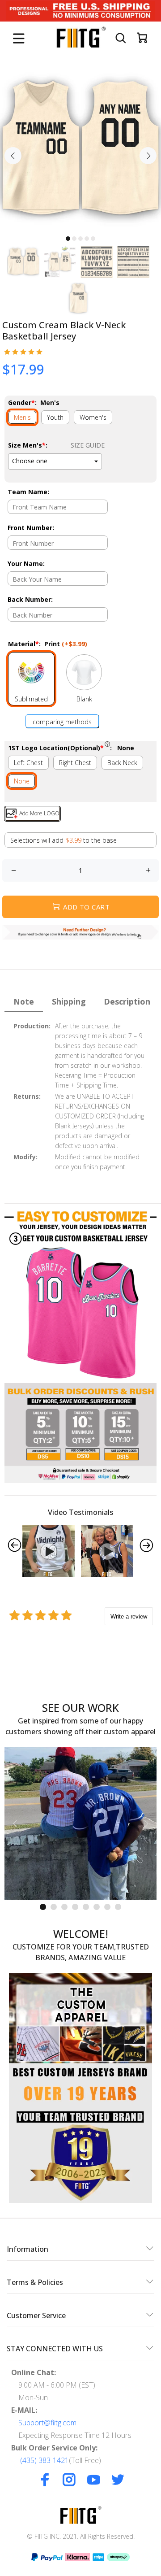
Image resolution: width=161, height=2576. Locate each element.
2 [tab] (74, 239)
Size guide (88, 445)
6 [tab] (97, 1907)
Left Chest (28, 763)
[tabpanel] (80, 150)
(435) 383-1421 (44, 2460)
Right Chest (75, 763)
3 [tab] (80, 239)
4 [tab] (87, 239)
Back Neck (122, 763)
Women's (93, 417)
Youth (55, 417)
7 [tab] (107, 1907)
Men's (22, 417)
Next (148, 156)
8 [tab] (118, 1907)
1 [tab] (68, 239)
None (22, 781)
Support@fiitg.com (47, 2423)
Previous (13, 156)
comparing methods (62, 722)
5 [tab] (93, 239)
